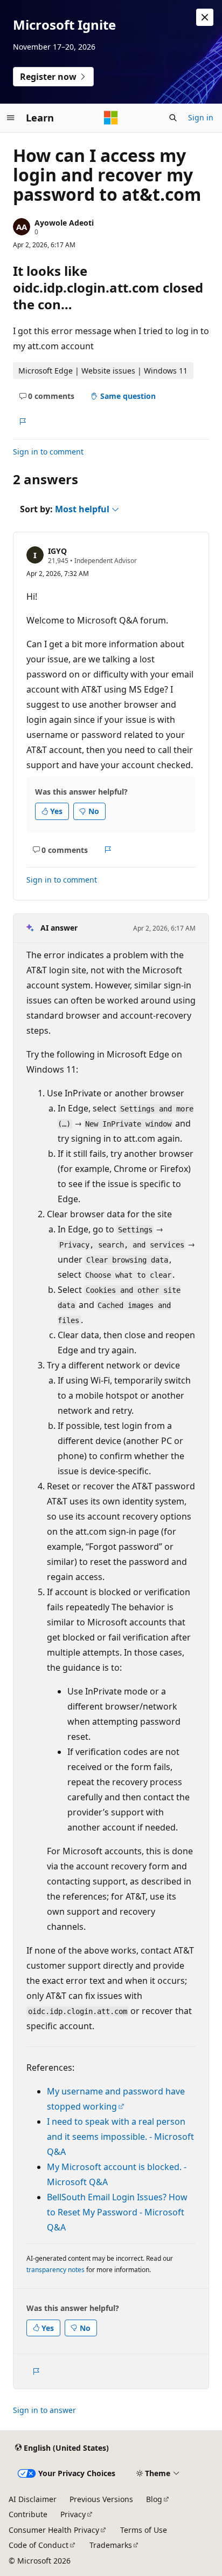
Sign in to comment (48, 452)
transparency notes (55, 2270)
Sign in (201, 117)
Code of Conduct (39, 2545)
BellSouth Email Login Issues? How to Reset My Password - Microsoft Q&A (117, 2212)
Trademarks (111, 2545)
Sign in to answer (44, 2410)
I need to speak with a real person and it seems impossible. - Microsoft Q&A (120, 2137)
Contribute (28, 2514)
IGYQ (57, 551)
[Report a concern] (22, 422)
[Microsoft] (111, 118)
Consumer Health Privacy (54, 2530)
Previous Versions (101, 2499)
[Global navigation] (11, 118)
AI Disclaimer (33, 2499)
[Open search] (173, 118)
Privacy (73, 2514)
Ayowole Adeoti (64, 223)
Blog (154, 2499)
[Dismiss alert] (205, 17)
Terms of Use (144, 2530)
